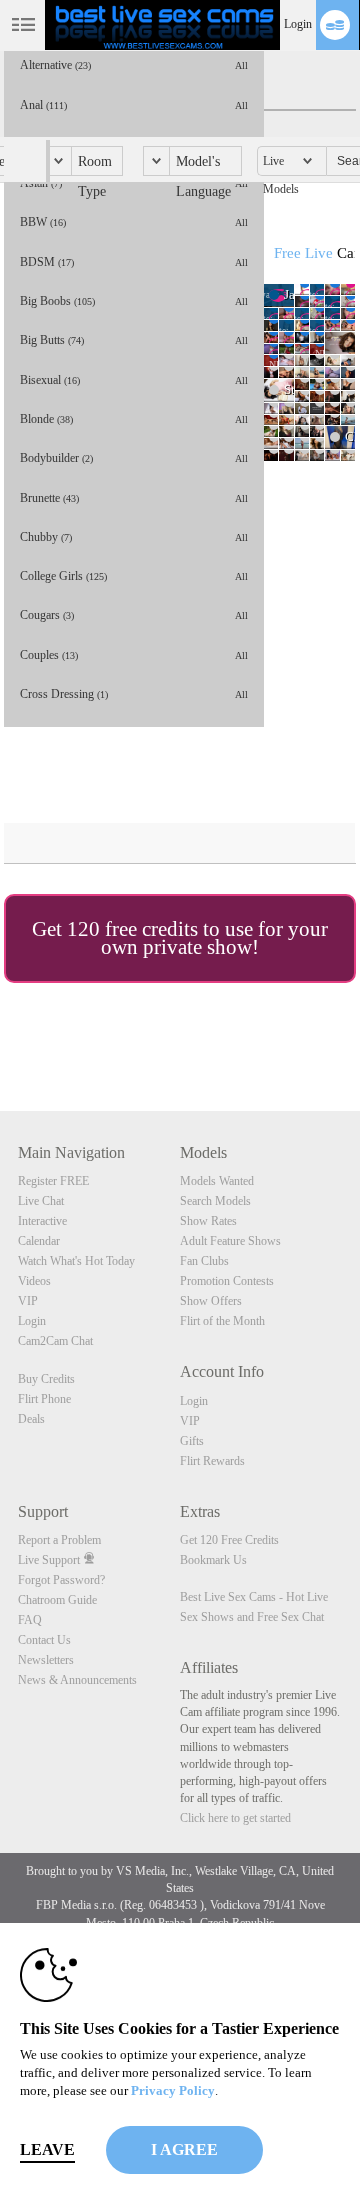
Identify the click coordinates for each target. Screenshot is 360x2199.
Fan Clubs (204, 1261)
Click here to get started (235, 1818)
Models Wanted (217, 1181)
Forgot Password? (61, 1580)
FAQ (30, 1620)
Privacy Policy (173, 2090)
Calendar (39, 1241)
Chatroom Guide (57, 1600)
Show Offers (211, 1301)
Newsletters (46, 1660)
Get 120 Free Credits (229, 1540)
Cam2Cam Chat (55, 1341)
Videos (34, 1281)
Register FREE (53, 1181)
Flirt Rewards (212, 1461)
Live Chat (41, 1201)
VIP (28, 1301)
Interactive (42, 1221)
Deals (31, 1419)
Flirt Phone (44, 1399)
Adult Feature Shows (230, 1241)
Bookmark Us (213, 1560)
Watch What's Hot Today (76, 1261)
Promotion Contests (227, 1281)
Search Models (215, 1201)
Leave (47, 2149)
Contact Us (44, 1640)
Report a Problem (59, 1540)
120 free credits (132, 929)
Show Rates (208, 1221)
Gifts (192, 1441)
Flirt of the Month (222, 1321)
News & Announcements (77, 1680)
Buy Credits (46, 1379)
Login (298, 24)
